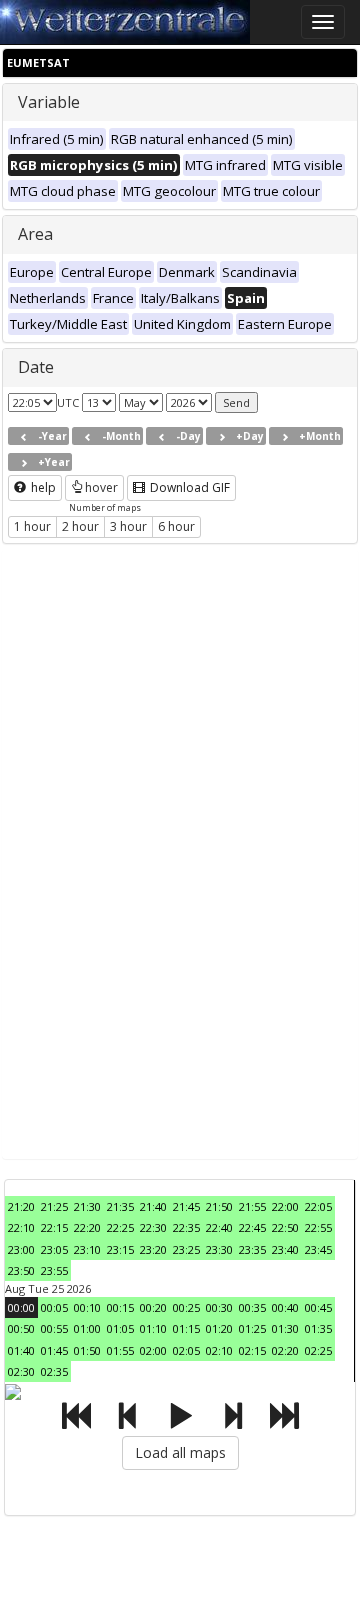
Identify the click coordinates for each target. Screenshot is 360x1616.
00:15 (120, 1307)
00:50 (21, 1328)
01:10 (153, 1328)
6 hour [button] (176, 526)
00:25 (186, 1307)
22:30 (153, 1227)
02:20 (285, 1350)
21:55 (252, 1206)
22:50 (285, 1227)
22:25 (120, 1227)
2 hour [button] (80, 526)
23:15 (120, 1249)
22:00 (285, 1206)
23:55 (54, 1270)
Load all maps (180, 1452)
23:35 (252, 1249)
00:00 (21, 1307)
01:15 (186, 1328)
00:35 (252, 1307)
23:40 (285, 1249)
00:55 (54, 1328)
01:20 (219, 1328)
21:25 (54, 1206)
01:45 (54, 1350)
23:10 (87, 1249)
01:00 (87, 1328)
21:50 (219, 1206)
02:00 (153, 1350)
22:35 (186, 1227)
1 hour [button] (32, 526)
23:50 (21, 1270)
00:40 (285, 1307)
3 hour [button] (128, 526)
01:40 (21, 1350)
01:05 (120, 1328)
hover (101, 487)
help (42, 487)
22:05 (318, 1206)
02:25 (318, 1350)
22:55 (318, 1227)
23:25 (186, 1249)
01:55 (120, 1350)
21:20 (21, 1206)
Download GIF (188, 487)
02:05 (186, 1350)
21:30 (87, 1206)
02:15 (252, 1350)
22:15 (54, 1227)
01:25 (252, 1328)
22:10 (21, 1227)
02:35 (54, 1371)
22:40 (219, 1227)
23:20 (153, 1249)
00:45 (318, 1307)
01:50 (87, 1350)
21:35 (120, 1206)
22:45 (252, 1227)
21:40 (153, 1206)
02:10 (219, 1350)
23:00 (21, 1249)
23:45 (318, 1249)
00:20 (153, 1307)
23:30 (219, 1249)
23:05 (54, 1249)
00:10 (87, 1307)
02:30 (21, 1371)
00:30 (219, 1307)
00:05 (54, 1307)
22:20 (87, 1227)
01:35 (318, 1328)
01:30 (285, 1328)
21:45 (186, 1206)
